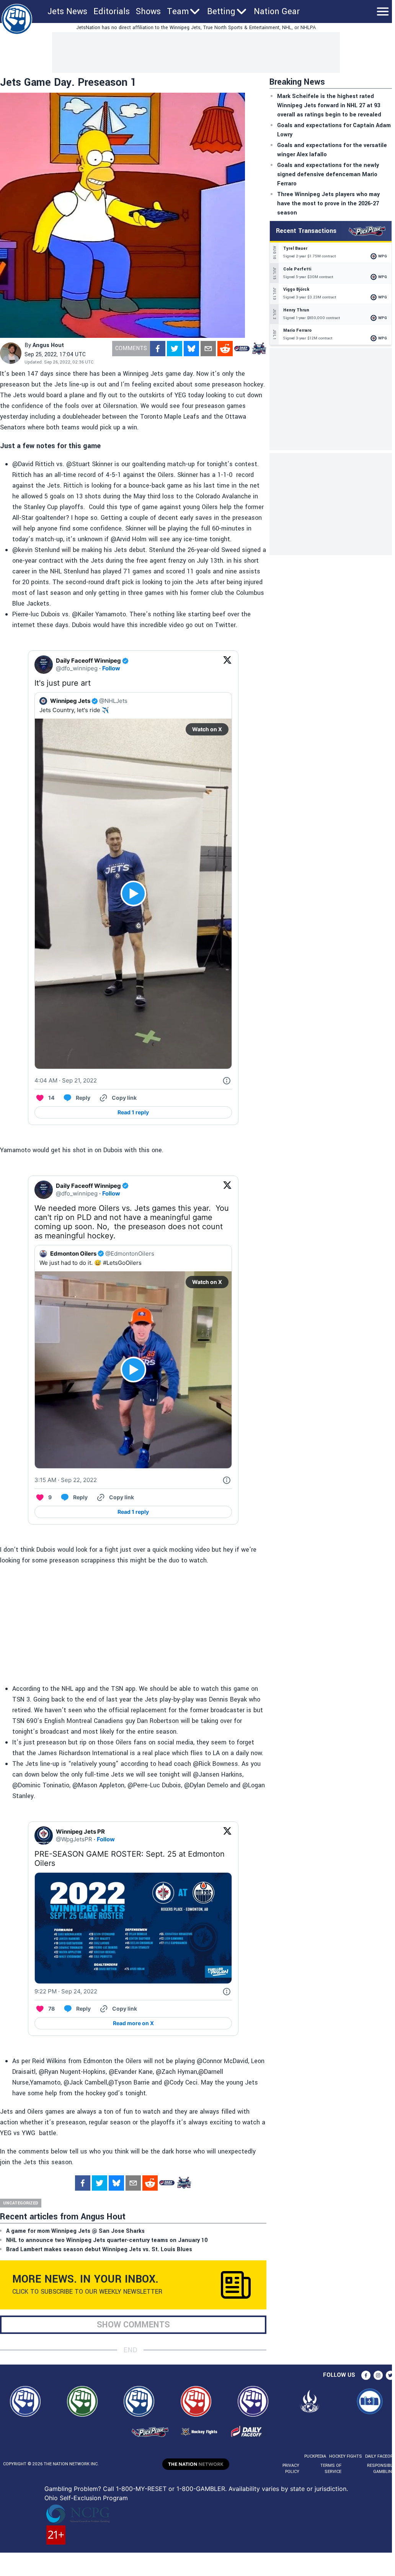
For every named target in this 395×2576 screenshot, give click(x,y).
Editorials (112, 11)
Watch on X (207, 729)
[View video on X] (133, 893)
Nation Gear (277, 11)
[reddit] (225, 349)
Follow (111, 668)
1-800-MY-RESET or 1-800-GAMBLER (171, 2489)
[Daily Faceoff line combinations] (242, 349)
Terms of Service (331, 2469)
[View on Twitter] (227, 665)
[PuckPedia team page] (259, 349)
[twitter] (175, 349)
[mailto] (208, 349)
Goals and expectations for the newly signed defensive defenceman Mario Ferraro (328, 174)
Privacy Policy (291, 2469)
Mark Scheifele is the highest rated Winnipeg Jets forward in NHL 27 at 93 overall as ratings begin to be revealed (329, 106)
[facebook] (158, 349)
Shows (148, 11)
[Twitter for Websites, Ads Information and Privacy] (227, 1081)
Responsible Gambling (381, 2469)
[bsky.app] (191, 349)
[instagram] (378, 2375)
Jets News (67, 11)
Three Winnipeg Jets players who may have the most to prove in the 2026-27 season (328, 204)
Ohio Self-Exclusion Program (86, 2498)
